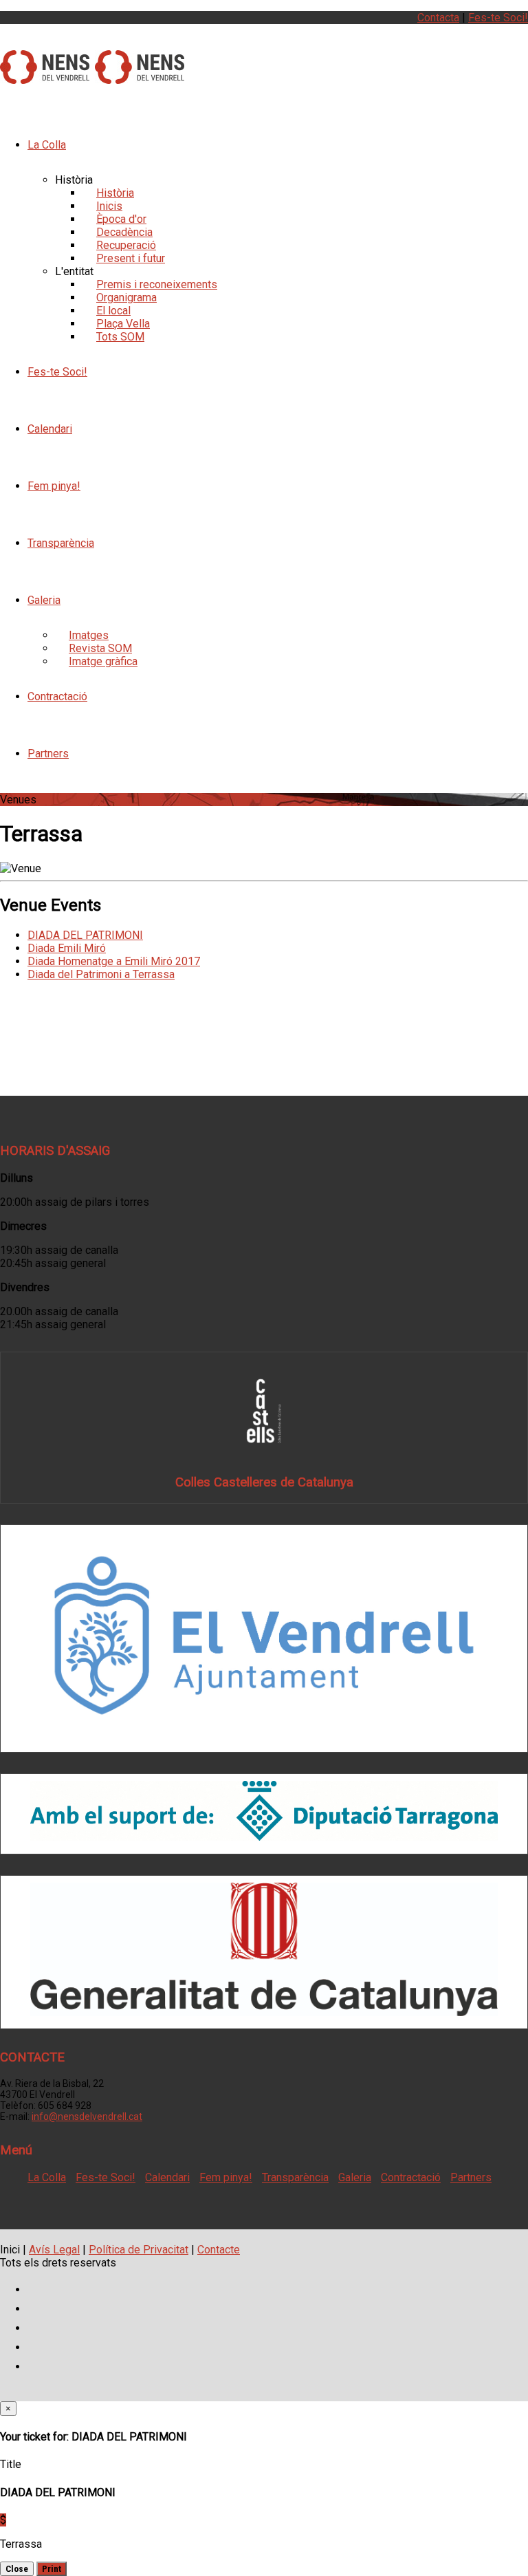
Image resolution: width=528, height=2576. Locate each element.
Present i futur (131, 258)
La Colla (47, 145)
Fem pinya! (54, 486)
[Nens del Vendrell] (45, 76)
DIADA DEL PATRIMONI (85, 935)
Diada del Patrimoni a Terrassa (101, 974)
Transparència (61, 543)
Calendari (50, 429)
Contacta (438, 18)
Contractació (57, 696)
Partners (48, 754)
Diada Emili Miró (67, 948)
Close (17, 2569)
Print (52, 2569)
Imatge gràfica (103, 661)
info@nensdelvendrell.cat (87, 2117)
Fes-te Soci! (498, 18)
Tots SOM (120, 337)
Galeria (44, 600)
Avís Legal (54, 2250)
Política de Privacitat (139, 2250)
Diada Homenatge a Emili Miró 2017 (114, 961)
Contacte (219, 2250)
